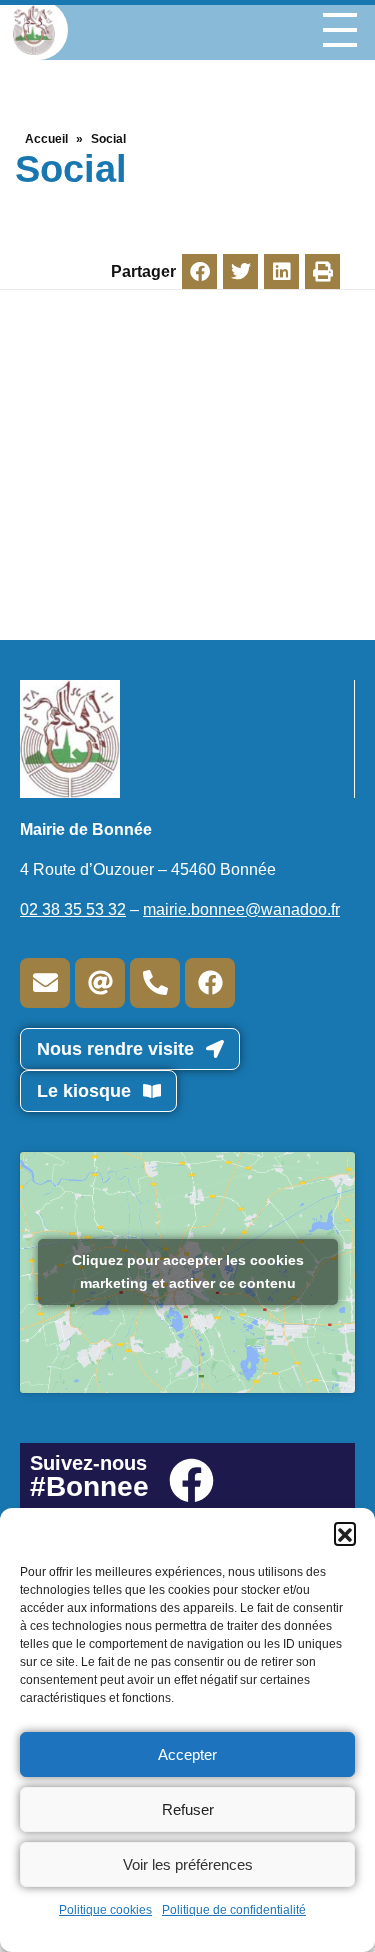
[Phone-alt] (155, 983)
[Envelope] (45, 983)
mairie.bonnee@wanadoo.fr (241, 909)
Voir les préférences (188, 1864)
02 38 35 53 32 (73, 909)
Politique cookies (105, 1910)
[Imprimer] (322, 271)
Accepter (187, 1754)
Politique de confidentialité (234, 1910)
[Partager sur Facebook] (199, 271)
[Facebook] (210, 983)
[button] (345, 1533)
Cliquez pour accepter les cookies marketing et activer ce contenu (188, 1271)
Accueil (46, 139)
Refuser (188, 1809)
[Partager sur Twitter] (240, 271)
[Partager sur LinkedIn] (281, 271)
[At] (100, 983)
